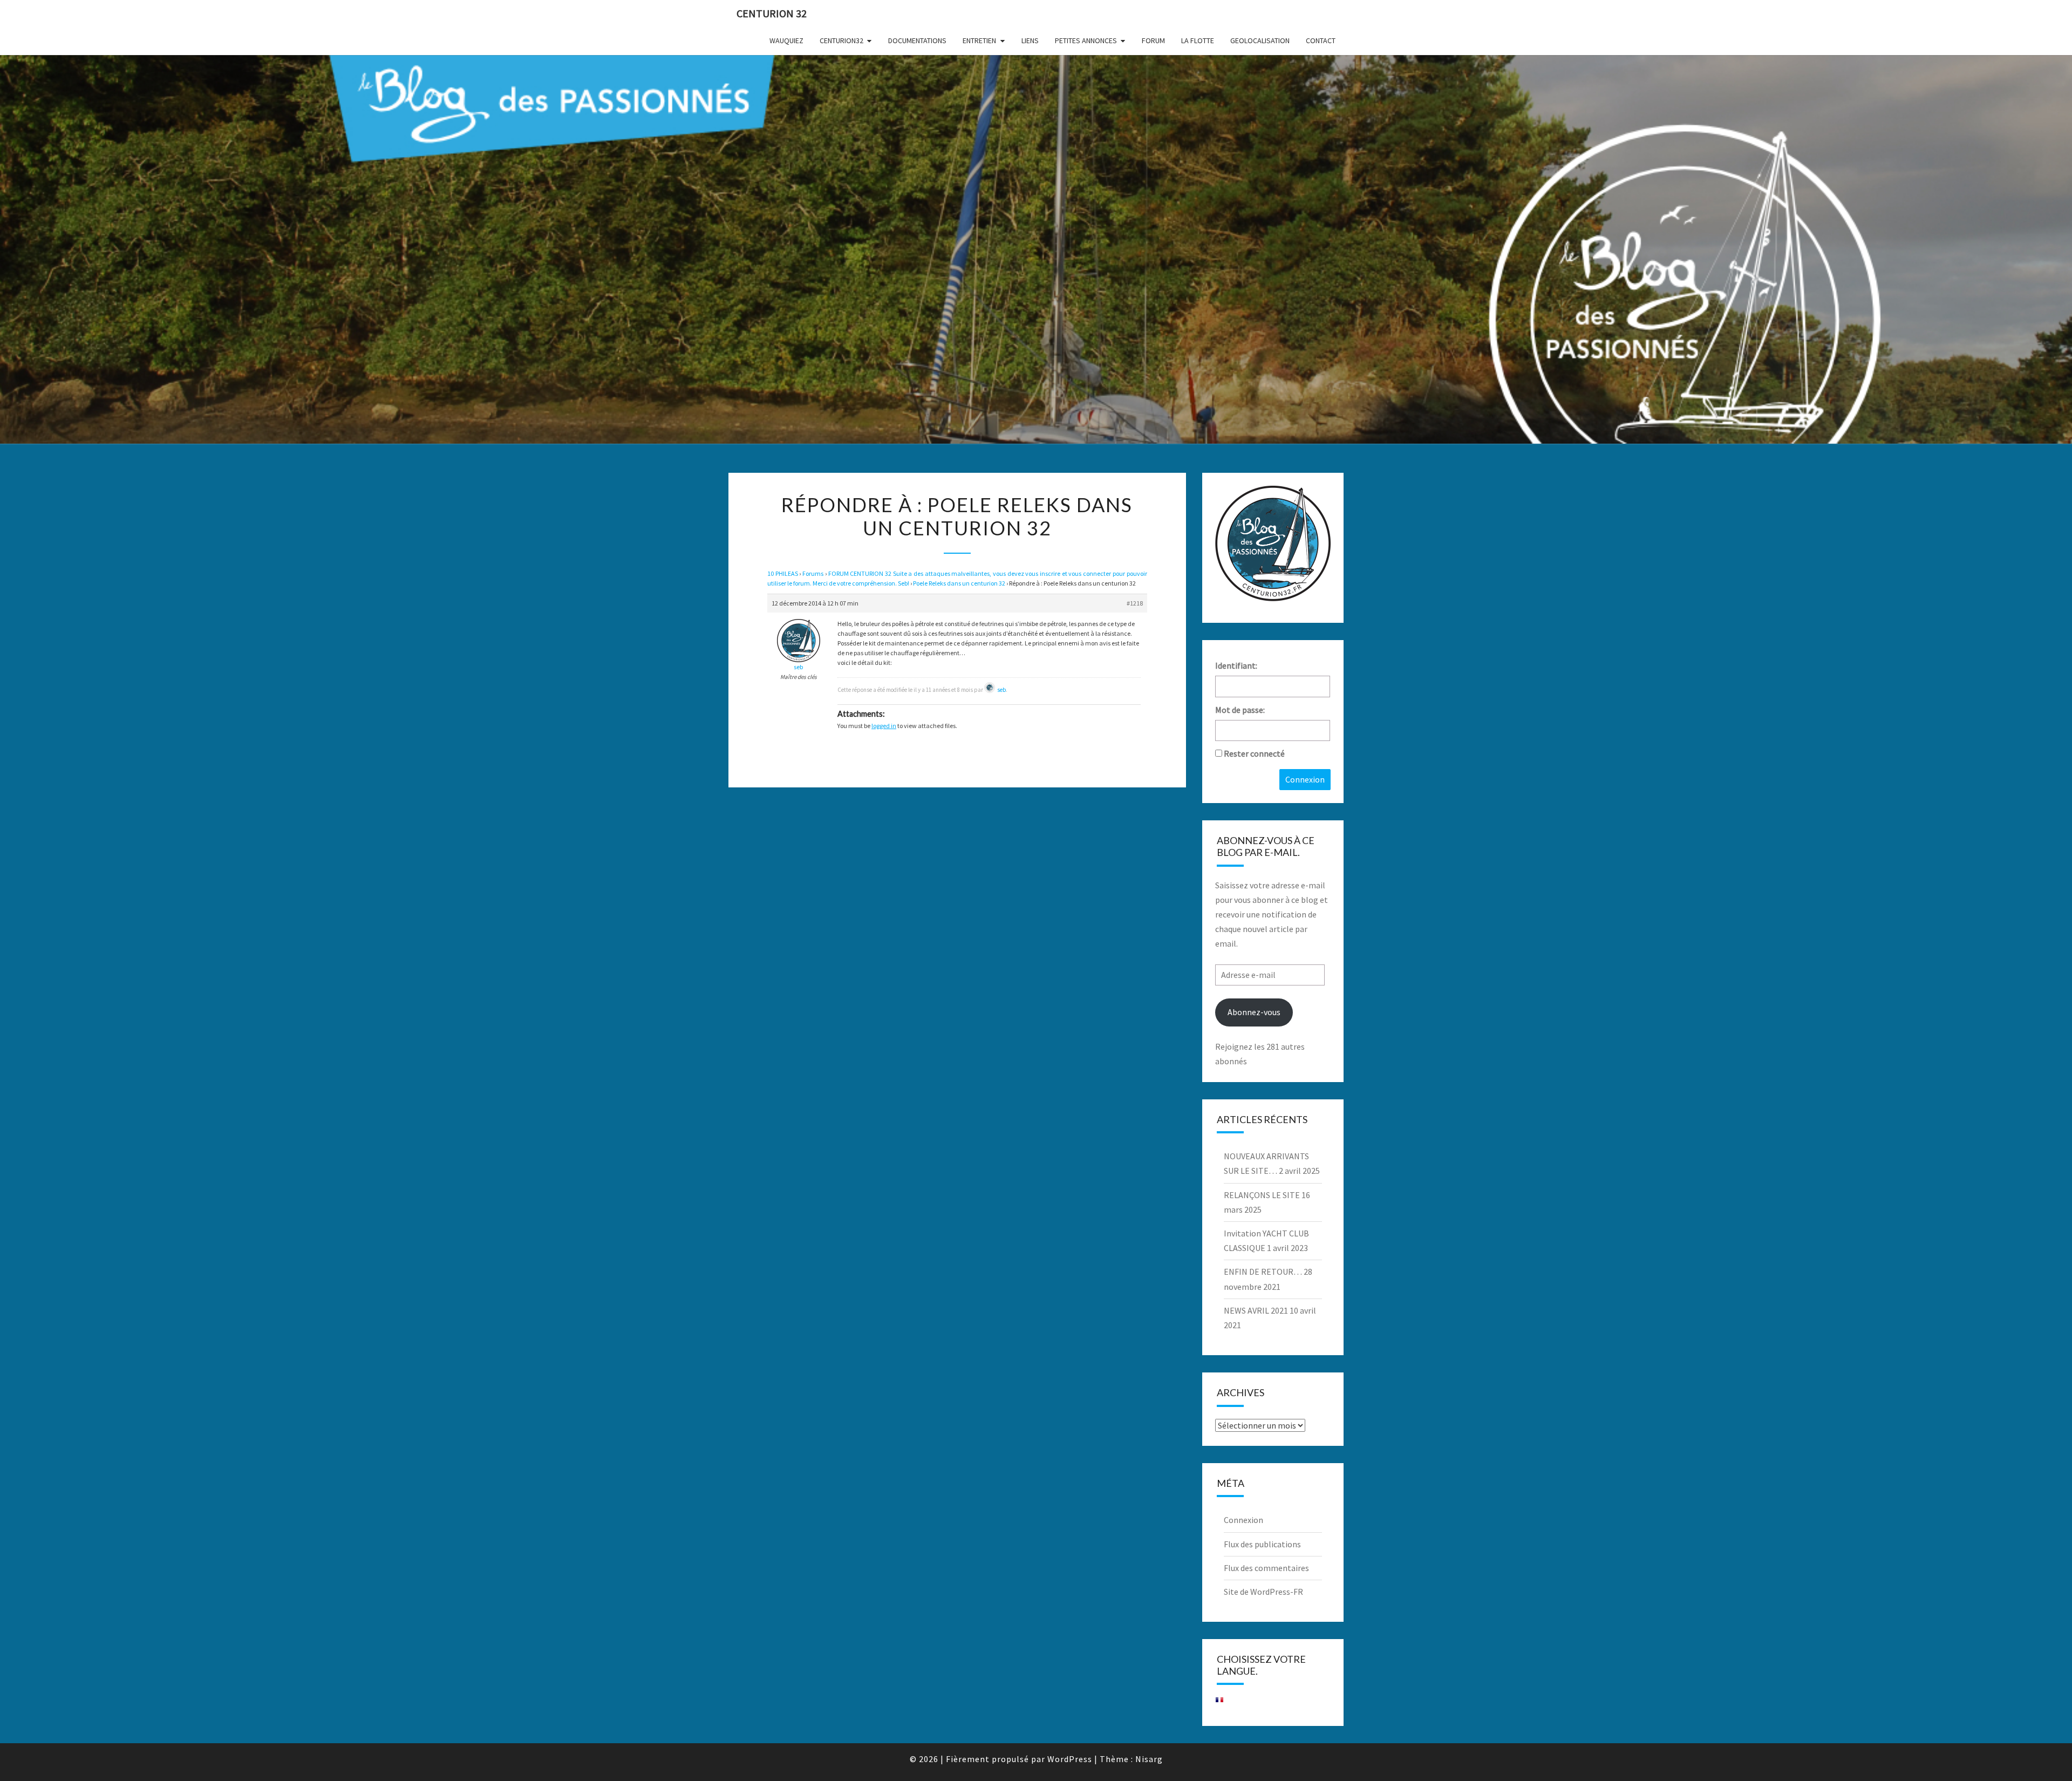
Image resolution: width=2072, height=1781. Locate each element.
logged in (884, 726)
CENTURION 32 (772, 13)
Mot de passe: (1240, 710)
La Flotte (1198, 40)
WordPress (1070, 1759)
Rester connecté (1254, 753)
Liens (1030, 40)
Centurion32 (841, 40)
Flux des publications (1262, 1544)
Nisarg (1149, 1759)
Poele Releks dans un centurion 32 (959, 583)
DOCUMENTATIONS (917, 40)
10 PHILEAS (783, 573)
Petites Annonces (1086, 40)
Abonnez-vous (1254, 1012)
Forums (813, 573)
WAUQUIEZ (786, 40)
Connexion (1305, 779)
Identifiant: (1236, 665)
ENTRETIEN (979, 40)
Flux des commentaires (1266, 1568)
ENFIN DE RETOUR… (1263, 1272)
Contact (1321, 40)
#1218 (1135, 603)
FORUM (1153, 40)
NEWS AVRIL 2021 (1256, 1310)
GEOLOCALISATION (1260, 40)
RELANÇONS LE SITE (1262, 1195)
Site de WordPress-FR (1263, 1592)
